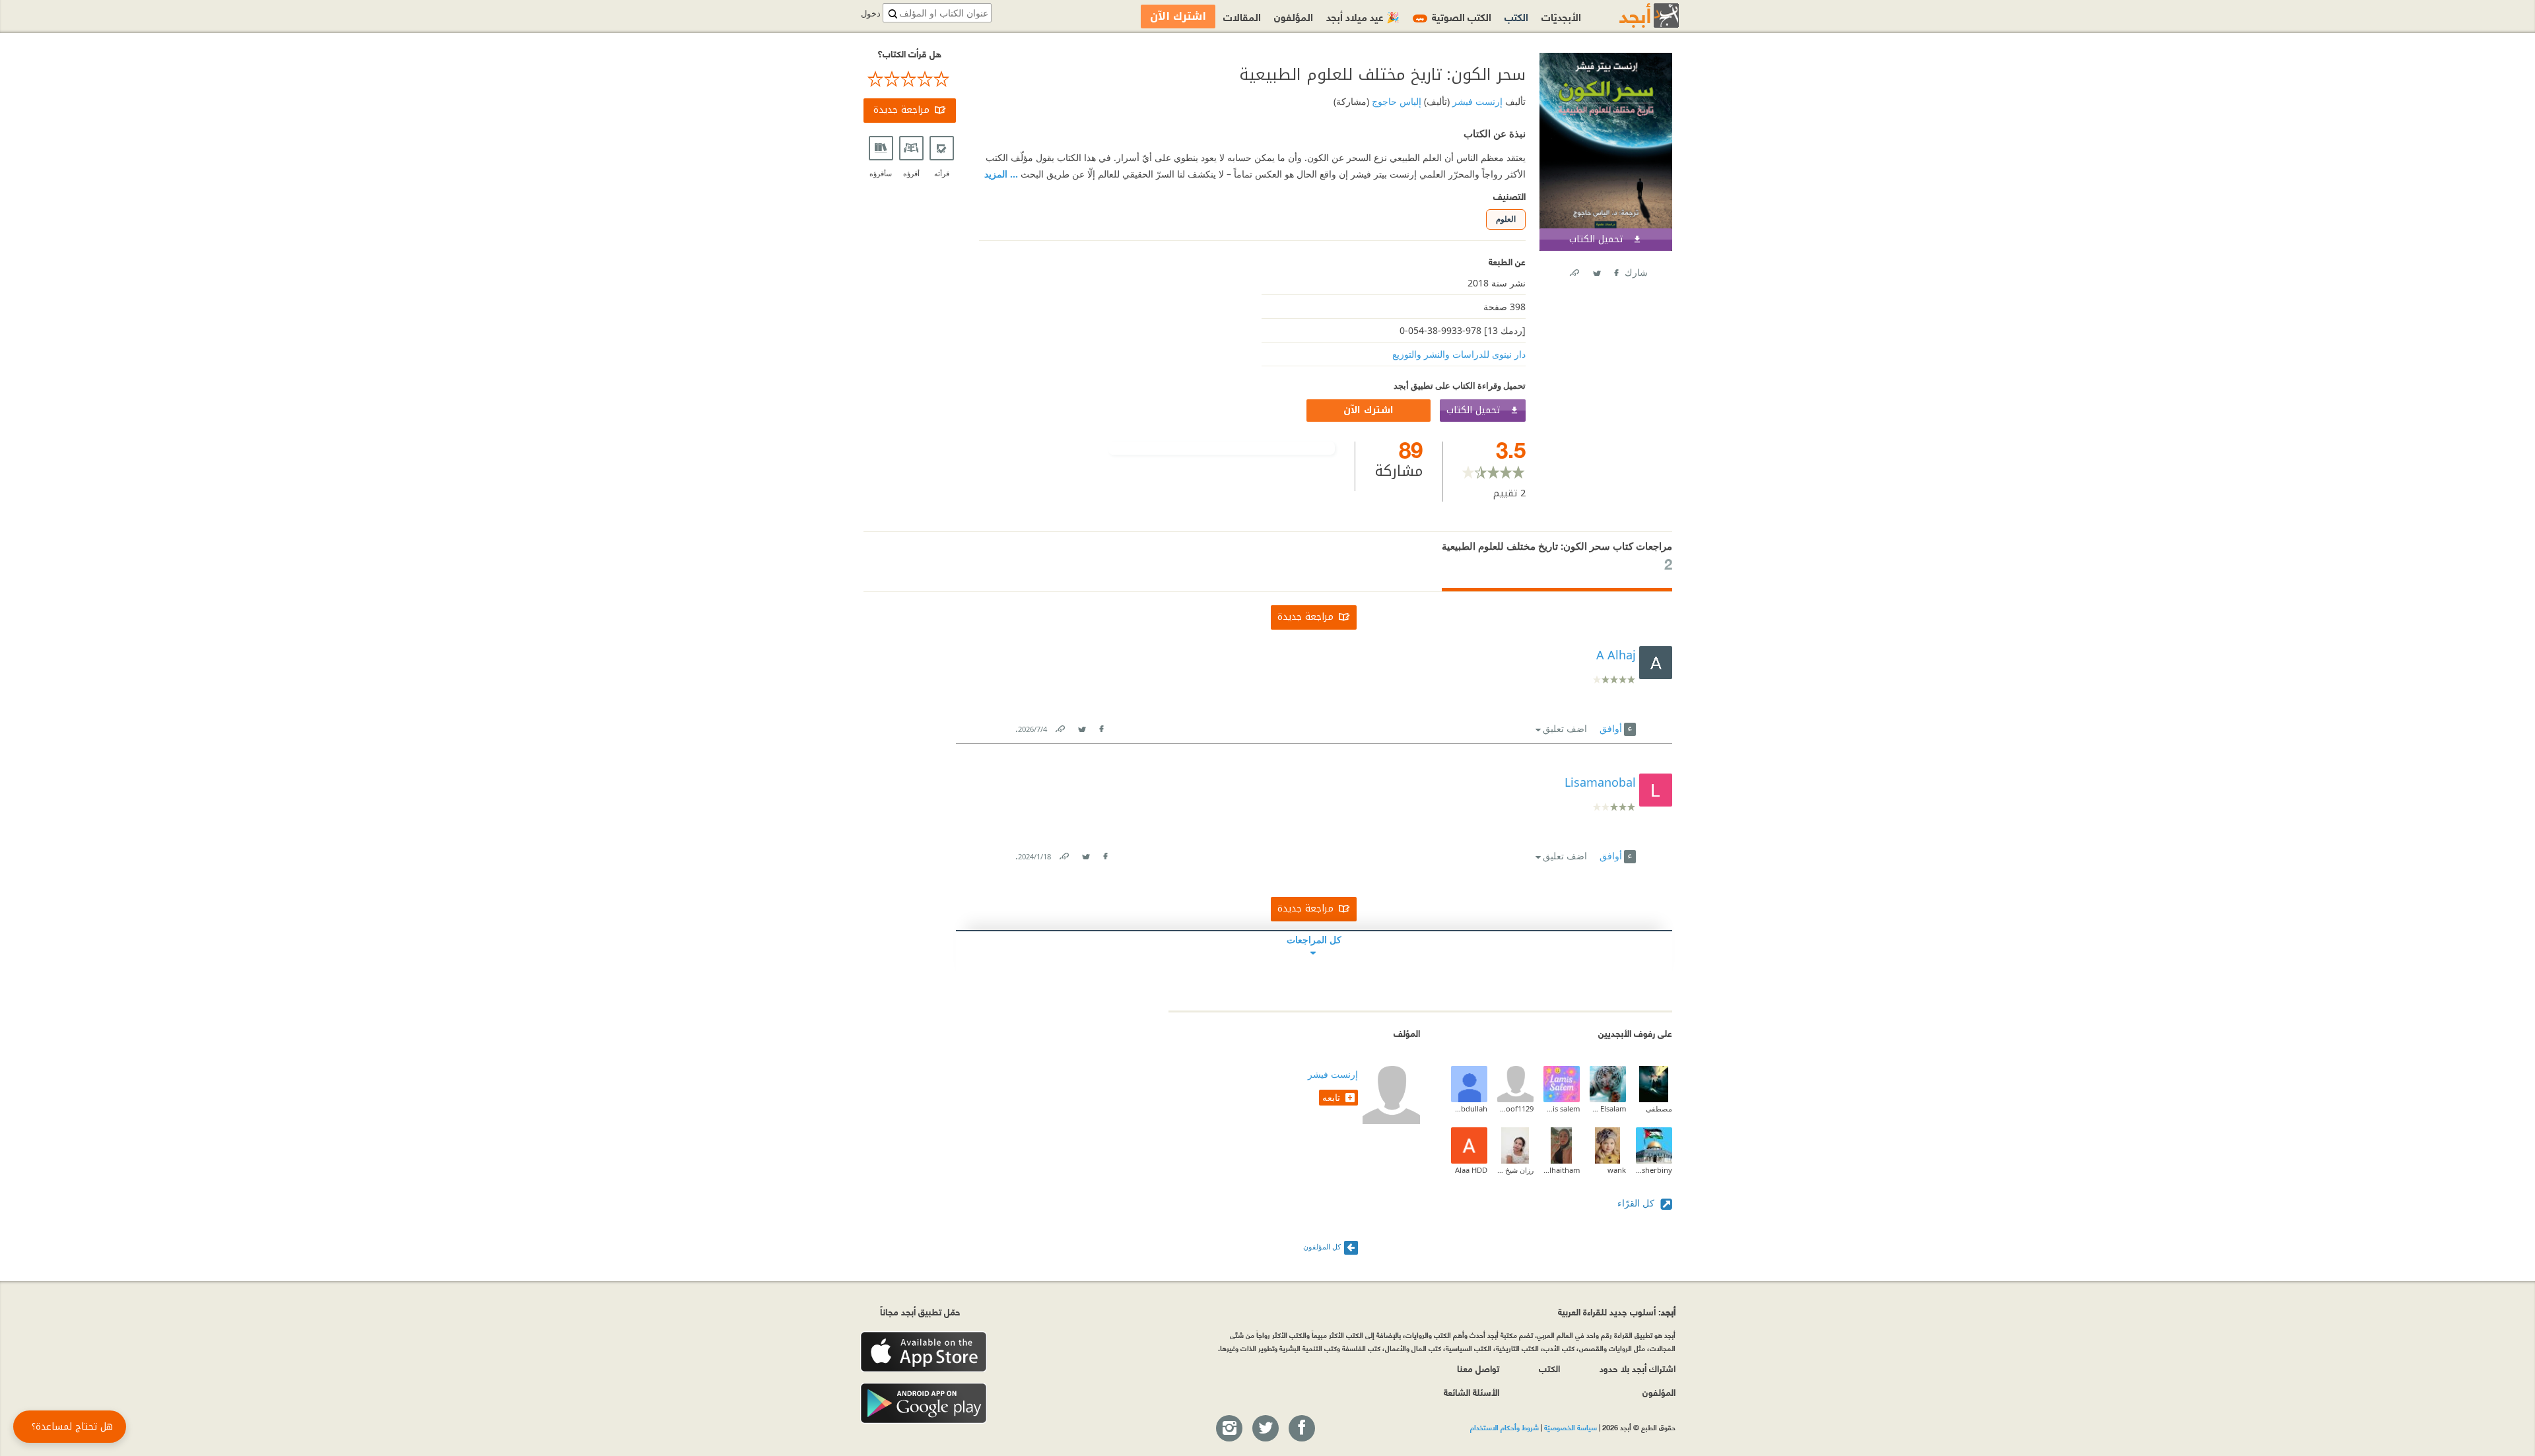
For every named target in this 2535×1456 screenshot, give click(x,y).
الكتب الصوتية (1454, 16)
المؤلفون (1294, 16)
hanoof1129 (1515, 1109)
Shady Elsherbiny (1654, 1170)
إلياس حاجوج (1395, 101)
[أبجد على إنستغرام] (1229, 1429)
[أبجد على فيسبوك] (1301, 1429)
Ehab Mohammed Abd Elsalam (1608, 1109)
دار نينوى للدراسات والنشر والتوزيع (1459, 354)
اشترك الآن (1369, 410)
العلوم (1506, 219)
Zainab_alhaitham (1562, 1170)
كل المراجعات (1314, 940)
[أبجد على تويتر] (1265, 1429)
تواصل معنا (1478, 1368)
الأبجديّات (1561, 16)
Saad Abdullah (1469, 1109)
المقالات (1242, 16)
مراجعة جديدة (901, 110)
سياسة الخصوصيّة (1571, 1427)
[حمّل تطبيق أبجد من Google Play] (924, 1404)
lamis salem (1562, 1109)
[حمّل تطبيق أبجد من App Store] (924, 1352)
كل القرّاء (1637, 1203)
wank (1617, 1170)
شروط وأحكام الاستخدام (1504, 1427)
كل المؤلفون (1322, 1246)
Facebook (1615, 270)
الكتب (1516, 16)
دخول (871, 14)
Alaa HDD (1471, 1170)
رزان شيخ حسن (1515, 1170)
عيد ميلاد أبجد (1363, 16)
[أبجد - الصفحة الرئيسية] (1633, 16)
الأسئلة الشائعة (1471, 1392)
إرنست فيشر (1476, 101)
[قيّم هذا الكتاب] (910, 79)
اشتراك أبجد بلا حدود (1638, 1368)
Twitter (1596, 270)
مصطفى (1659, 1109)
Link (1060, 726)
